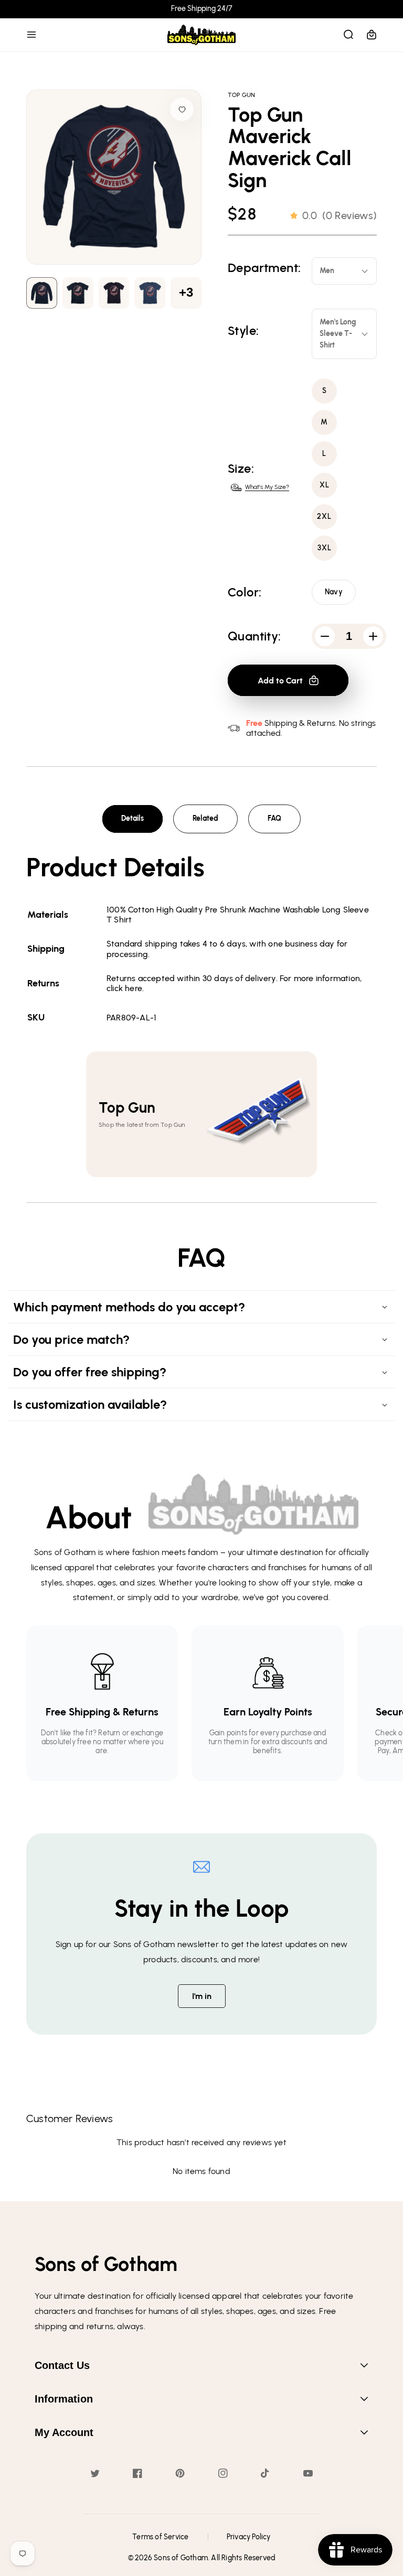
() (340, 215)
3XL (325, 548)
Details (132, 818)
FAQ (274, 818)
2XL (324, 517)
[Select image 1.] (78, 293)
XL (325, 485)
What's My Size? (267, 487)
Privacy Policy (249, 2537)
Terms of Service (160, 2537)
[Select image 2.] (114, 293)
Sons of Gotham (181, 2558)
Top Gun (241, 95)
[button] (31, 35)
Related (205, 818)
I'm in (202, 1996)
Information (64, 2399)
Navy (334, 592)
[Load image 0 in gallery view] (42, 293)
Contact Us (62, 2365)
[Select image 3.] (150, 293)
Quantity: (254, 636)
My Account (64, 2432)
